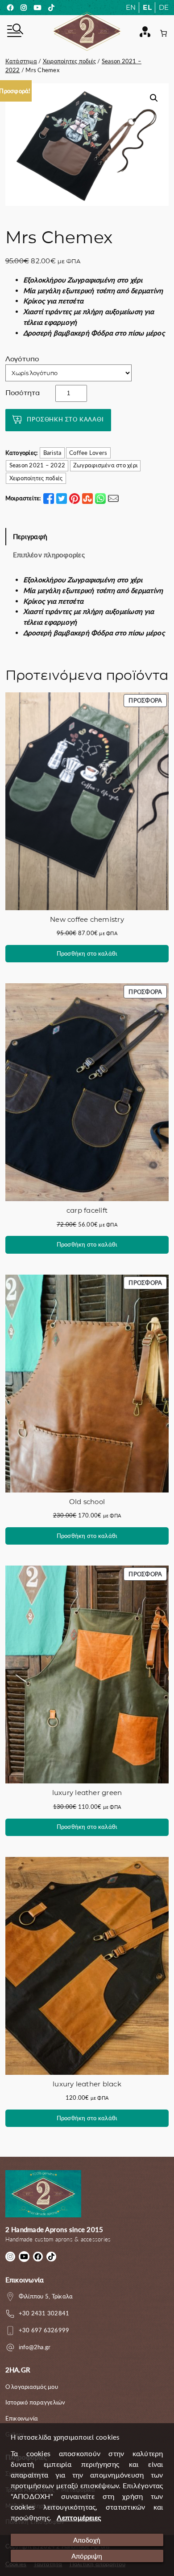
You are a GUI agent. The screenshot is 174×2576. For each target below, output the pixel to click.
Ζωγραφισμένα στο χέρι (105, 465)
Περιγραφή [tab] (30, 536)
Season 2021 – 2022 (37, 465)
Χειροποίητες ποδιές (70, 61)
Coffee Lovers (88, 453)
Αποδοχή (87, 2540)
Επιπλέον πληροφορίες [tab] (49, 555)
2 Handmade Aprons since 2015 (54, 2229)
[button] (154, 98)
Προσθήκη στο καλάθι (65, 419)
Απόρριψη (87, 2556)
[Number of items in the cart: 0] (164, 33)
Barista (52, 453)
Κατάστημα (21, 61)
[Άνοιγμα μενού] (14, 32)
